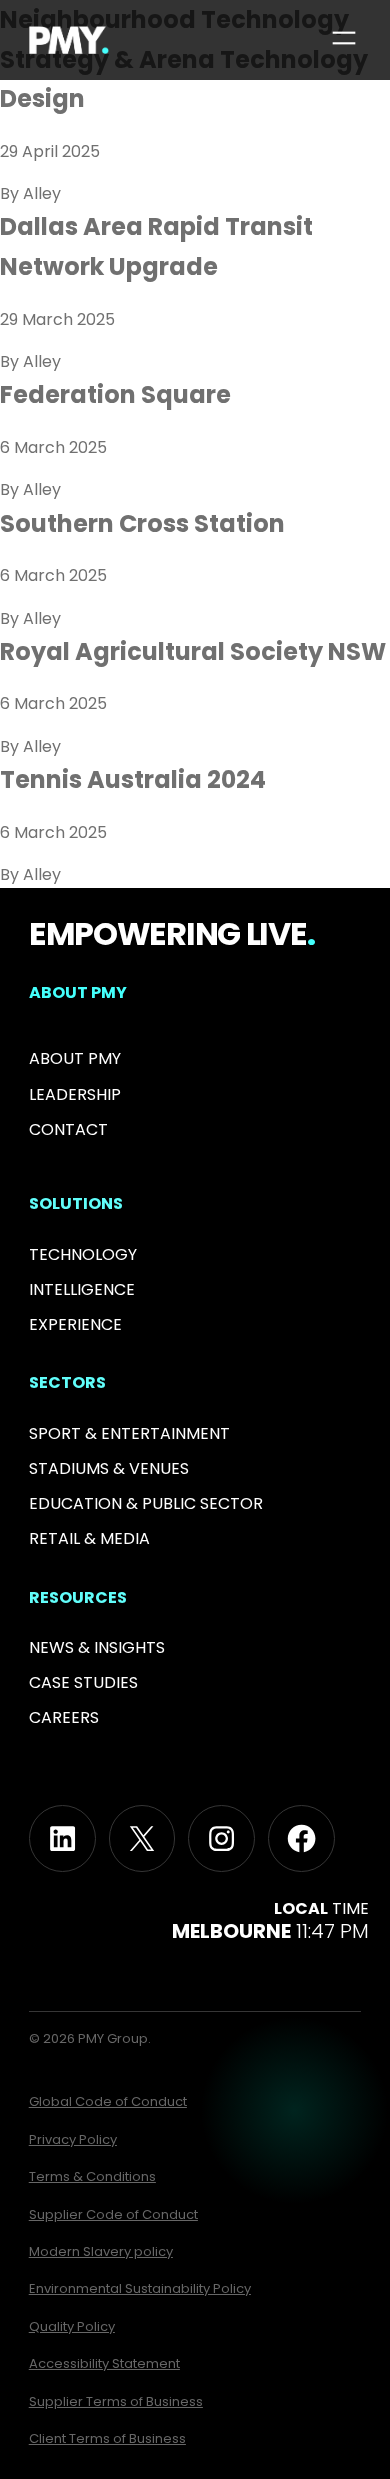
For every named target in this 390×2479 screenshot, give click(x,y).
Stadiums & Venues (109, 1468)
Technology (83, 1254)
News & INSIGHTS (97, 1647)
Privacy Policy (73, 2139)
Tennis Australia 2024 (133, 779)
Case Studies (83, 1682)
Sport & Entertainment (129, 1433)
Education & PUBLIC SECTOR (146, 1503)
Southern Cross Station (142, 523)
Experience (75, 1324)
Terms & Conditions (92, 2176)
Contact (68, 1129)
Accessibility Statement (104, 2363)
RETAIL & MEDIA (89, 1538)
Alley (42, 193)
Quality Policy (72, 2326)
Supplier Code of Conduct (113, 2214)
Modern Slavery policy (101, 2251)
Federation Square (115, 394)
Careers (64, 1717)
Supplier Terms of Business (116, 2401)
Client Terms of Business (107, 2438)
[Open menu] (344, 38)
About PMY (75, 1058)
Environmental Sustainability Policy (140, 2288)
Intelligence (82, 1289)
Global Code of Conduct (108, 2101)
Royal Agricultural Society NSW (193, 651)
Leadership (75, 1094)
